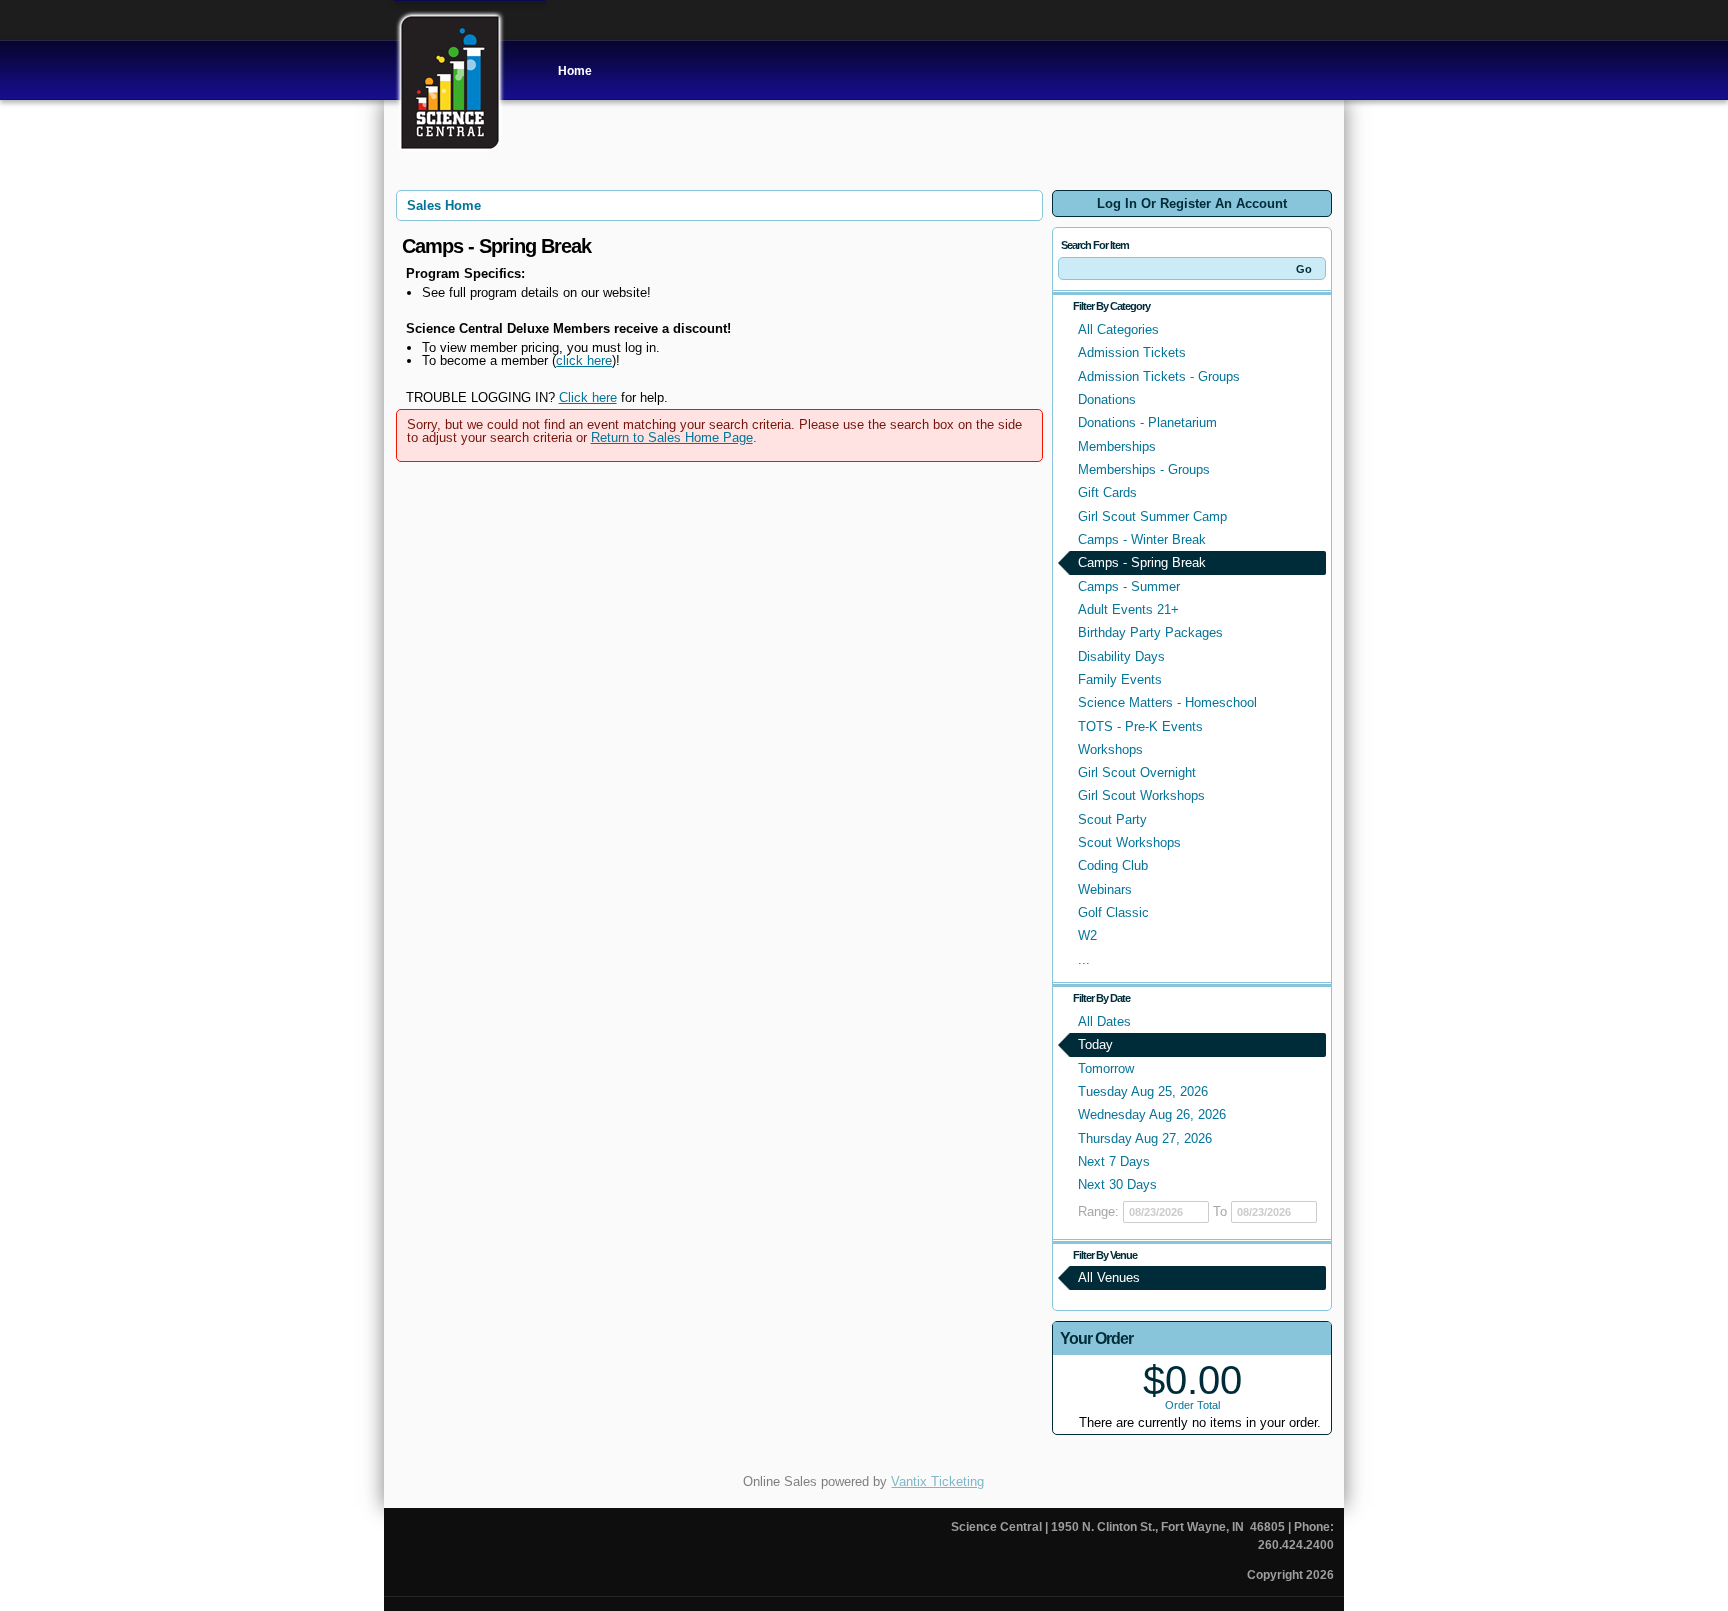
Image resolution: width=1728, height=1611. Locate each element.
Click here (588, 397)
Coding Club (1113, 865)
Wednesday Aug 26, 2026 (1152, 1114)
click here (584, 360)
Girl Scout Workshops (1141, 795)
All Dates (1104, 1021)
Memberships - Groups (1144, 469)
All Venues (1109, 1277)
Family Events (1120, 679)
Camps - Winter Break (1142, 539)
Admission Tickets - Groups (1159, 376)
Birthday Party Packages (1150, 632)
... (1084, 959)
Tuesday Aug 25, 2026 (1143, 1091)
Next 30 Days (1117, 1184)
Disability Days (1121, 656)
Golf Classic (1113, 912)
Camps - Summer (1129, 586)
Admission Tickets (1132, 352)
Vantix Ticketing (937, 1481)
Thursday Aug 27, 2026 (1145, 1138)
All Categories (1118, 329)
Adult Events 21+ (1128, 609)
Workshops (1110, 749)
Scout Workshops (1129, 842)
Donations (1107, 399)
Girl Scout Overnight (1137, 772)
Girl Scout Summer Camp (1152, 516)
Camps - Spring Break (1142, 562)
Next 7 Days (1114, 1161)
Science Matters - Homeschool (1167, 702)
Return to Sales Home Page (672, 437)
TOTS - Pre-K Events (1140, 726)
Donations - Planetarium (1147, 422)
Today (1095, 1044)
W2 (1087, 935)
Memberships (1117, 446)
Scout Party (1112, 819)
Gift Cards (1107, 492)
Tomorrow (1106, 1068)
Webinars (1105, 889)
